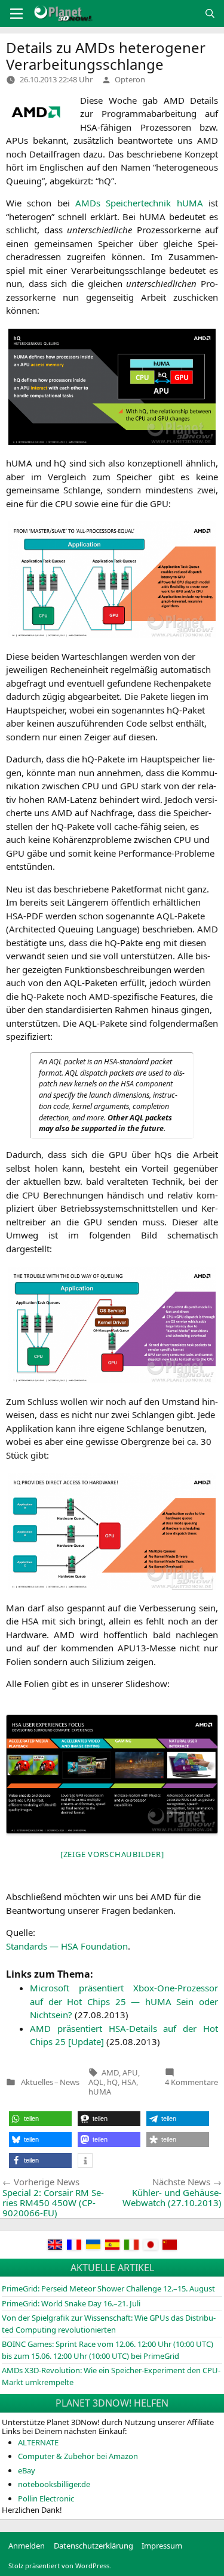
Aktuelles (37, 2082)
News (70, 2082)
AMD (110, 2072)
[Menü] (16, 14)
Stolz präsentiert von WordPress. (60, 2566)
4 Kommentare (191, 2082)
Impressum (162, 2546)
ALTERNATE (38, 2442)
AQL (96, 2082)
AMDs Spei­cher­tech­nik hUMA (139, 203)
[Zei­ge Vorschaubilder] (112, 1854)
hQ (112, 2082)
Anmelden (27, 2546)
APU (130, 2072)
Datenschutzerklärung (93, 2546)
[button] (40, 2119)
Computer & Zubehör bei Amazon (78, 2456)
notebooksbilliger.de (54, 2484)
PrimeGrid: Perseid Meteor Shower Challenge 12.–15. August (108, 2288)
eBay (27, 2470)
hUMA (100, 2092)
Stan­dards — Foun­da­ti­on (67, 1946)
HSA (129, 2082)
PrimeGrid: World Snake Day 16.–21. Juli (71, 2303)
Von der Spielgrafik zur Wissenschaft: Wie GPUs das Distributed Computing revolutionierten (109, 2324)
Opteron (130, 79)
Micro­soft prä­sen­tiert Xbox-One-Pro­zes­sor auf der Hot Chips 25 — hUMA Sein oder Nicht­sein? (124, 2001)
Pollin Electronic (46, 2498)
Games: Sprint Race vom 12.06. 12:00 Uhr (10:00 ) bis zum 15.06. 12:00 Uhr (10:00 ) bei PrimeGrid (108, 2350)
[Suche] (210, 13)
